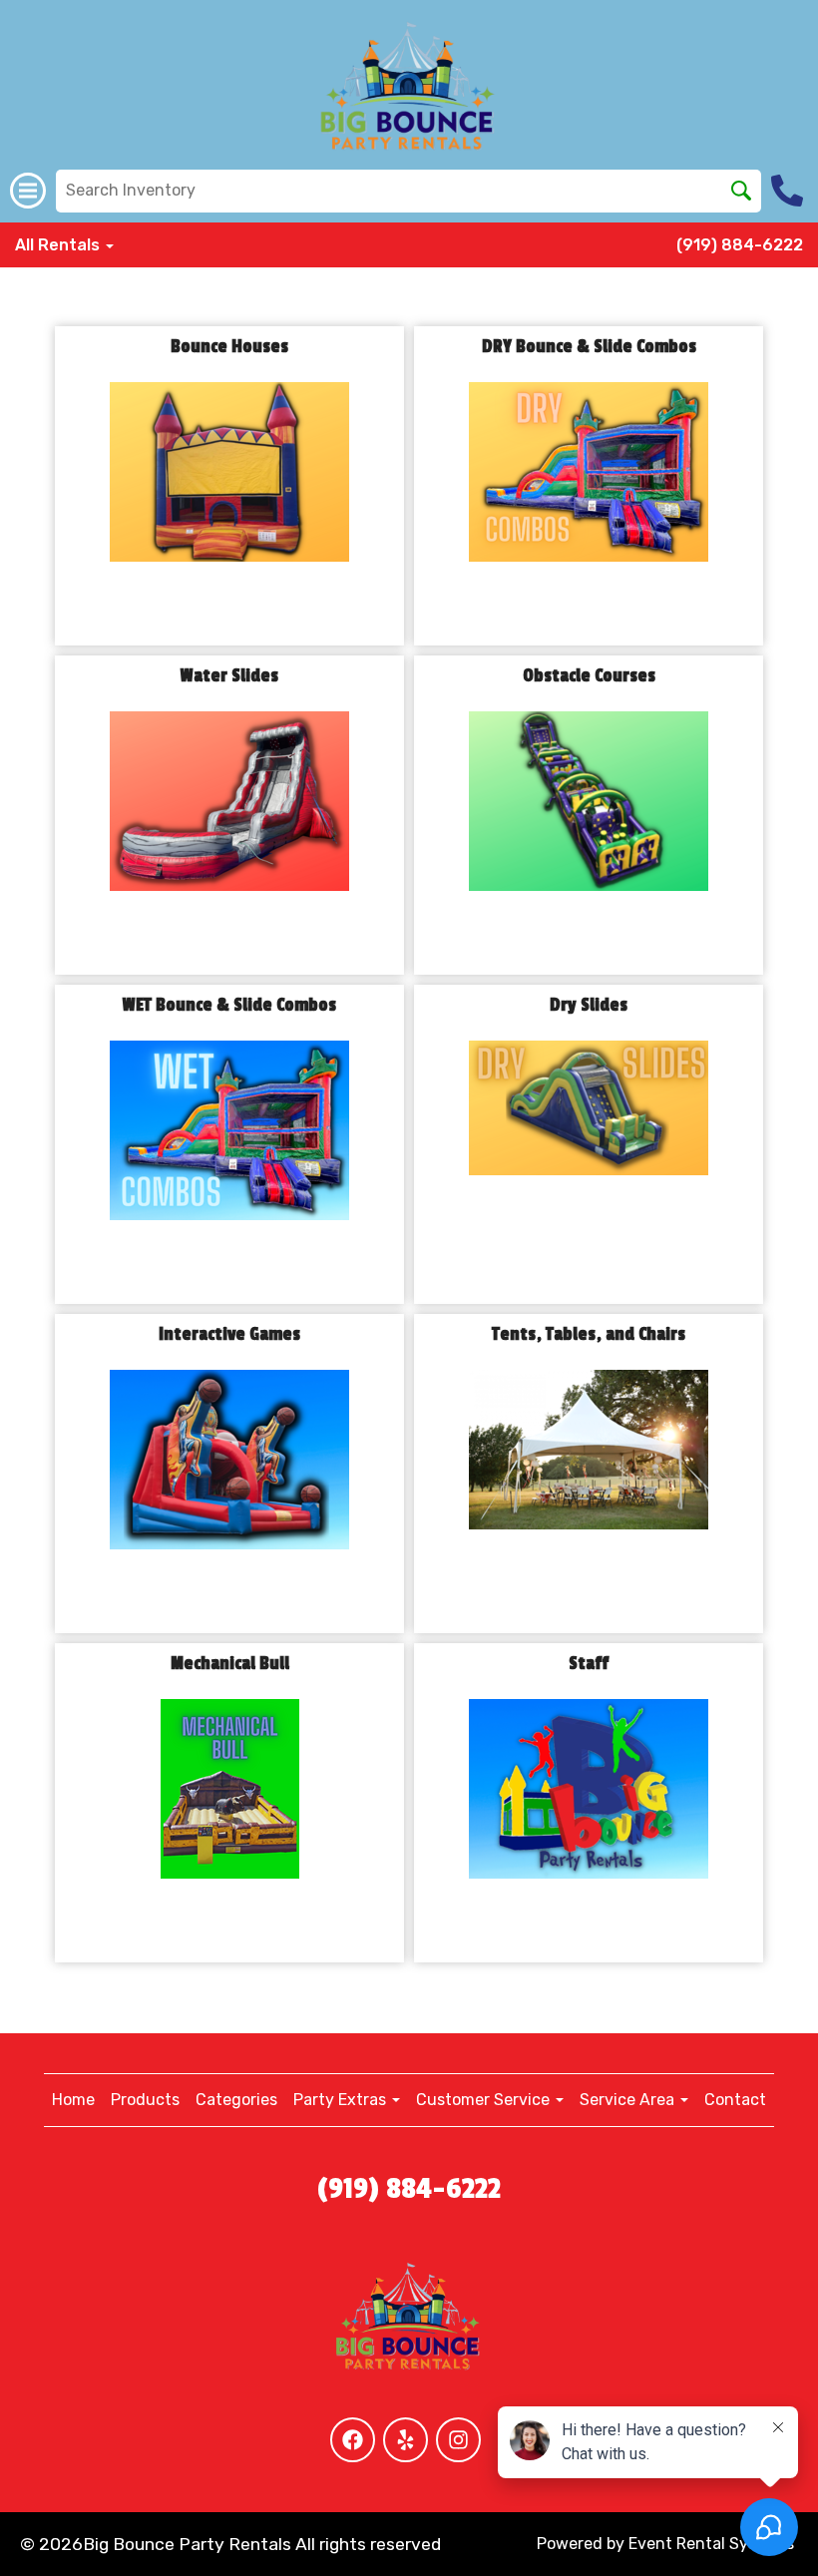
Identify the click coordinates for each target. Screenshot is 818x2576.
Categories (236, 2100)
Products (145, 2100)
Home (73, 2100)
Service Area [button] (629, 2100)
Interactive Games (229, 1334)
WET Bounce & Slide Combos (229, 1005)
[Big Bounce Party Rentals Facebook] (353, 2440)
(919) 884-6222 (740, 245)
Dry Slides (589, 1005)
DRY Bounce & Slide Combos (589, 347)
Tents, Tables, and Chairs (589, 1334)
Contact (735, 2100)
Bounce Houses (229, 347)
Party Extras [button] (342, 2100)
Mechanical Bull (230, 1664)
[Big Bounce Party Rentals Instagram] (458, 2440)
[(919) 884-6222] (790, 191)
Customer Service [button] (485, 2100)
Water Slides (229, 676)
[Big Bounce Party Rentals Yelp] (406, 2440)
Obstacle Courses (589, 676)
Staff (589, 1664)
